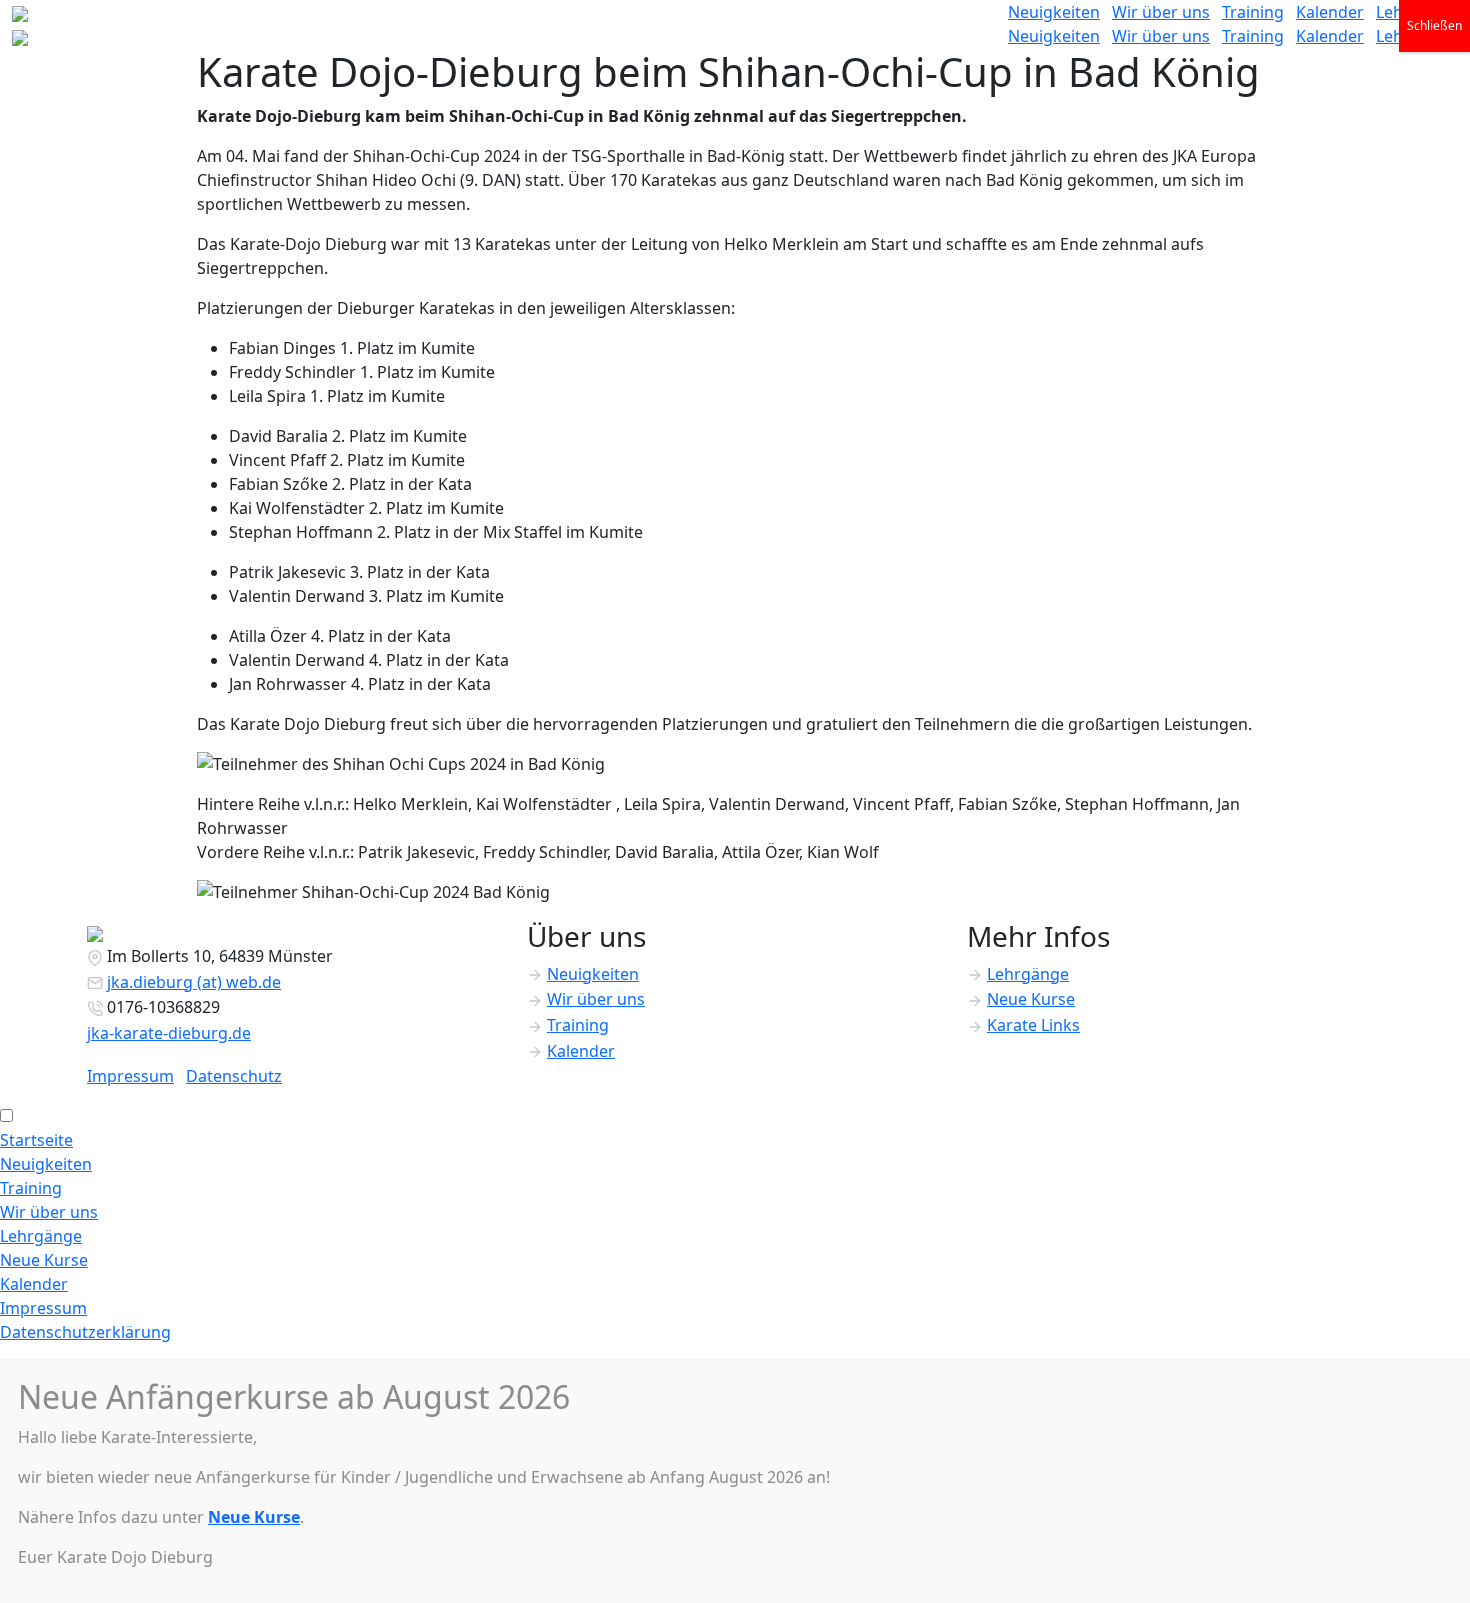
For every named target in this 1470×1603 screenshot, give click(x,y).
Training (1253, 12)
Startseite (36, 1140)
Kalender (1330, 12)
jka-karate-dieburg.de (169, 1033)
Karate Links (1033, 1025)
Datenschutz (234, 1076)
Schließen (1434, 25)
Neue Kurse (1031, 999)
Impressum (130, 1076)
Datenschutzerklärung (85, 1332)
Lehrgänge (1028, 974)
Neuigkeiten (1054, 12)
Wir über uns (1161, 12)
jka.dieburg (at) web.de (194, 982)
